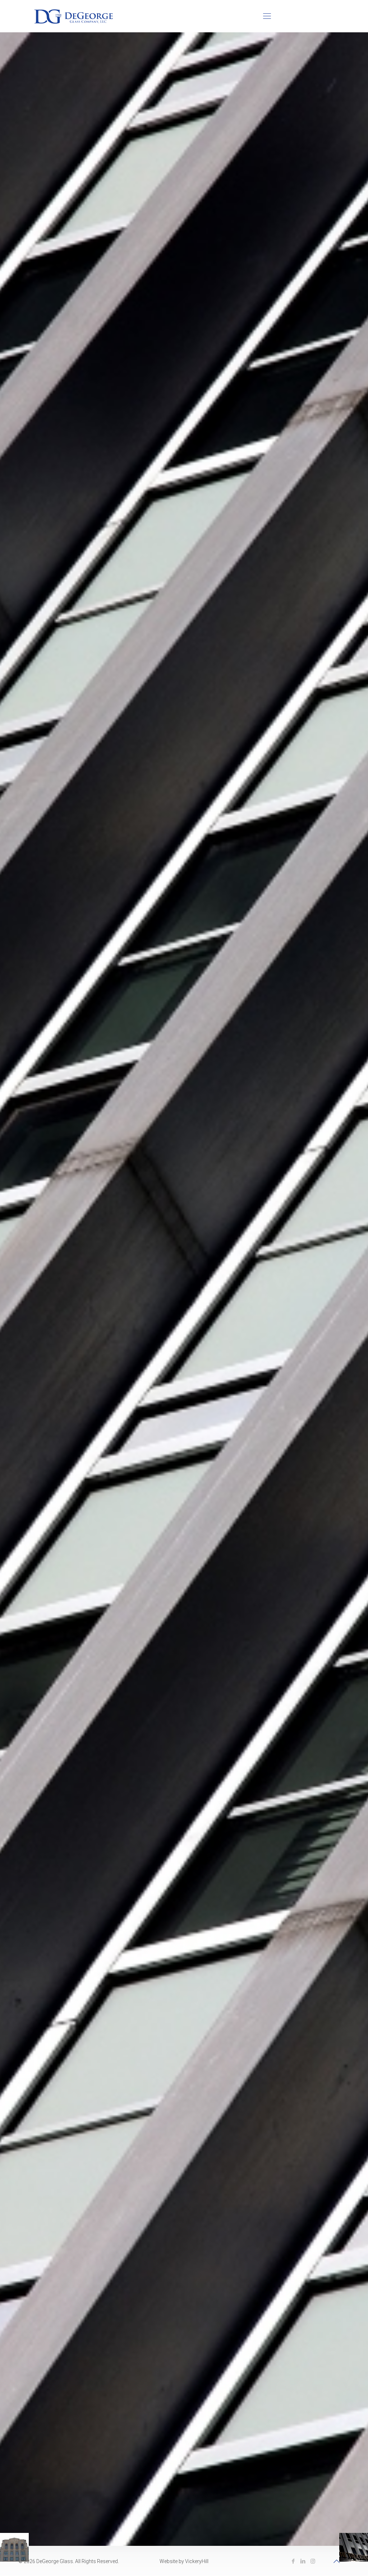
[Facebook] (293, 2561)
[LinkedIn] (303, 2561)
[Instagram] (313, 2561)
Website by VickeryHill (184, 2561)
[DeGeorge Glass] (73, 16)
